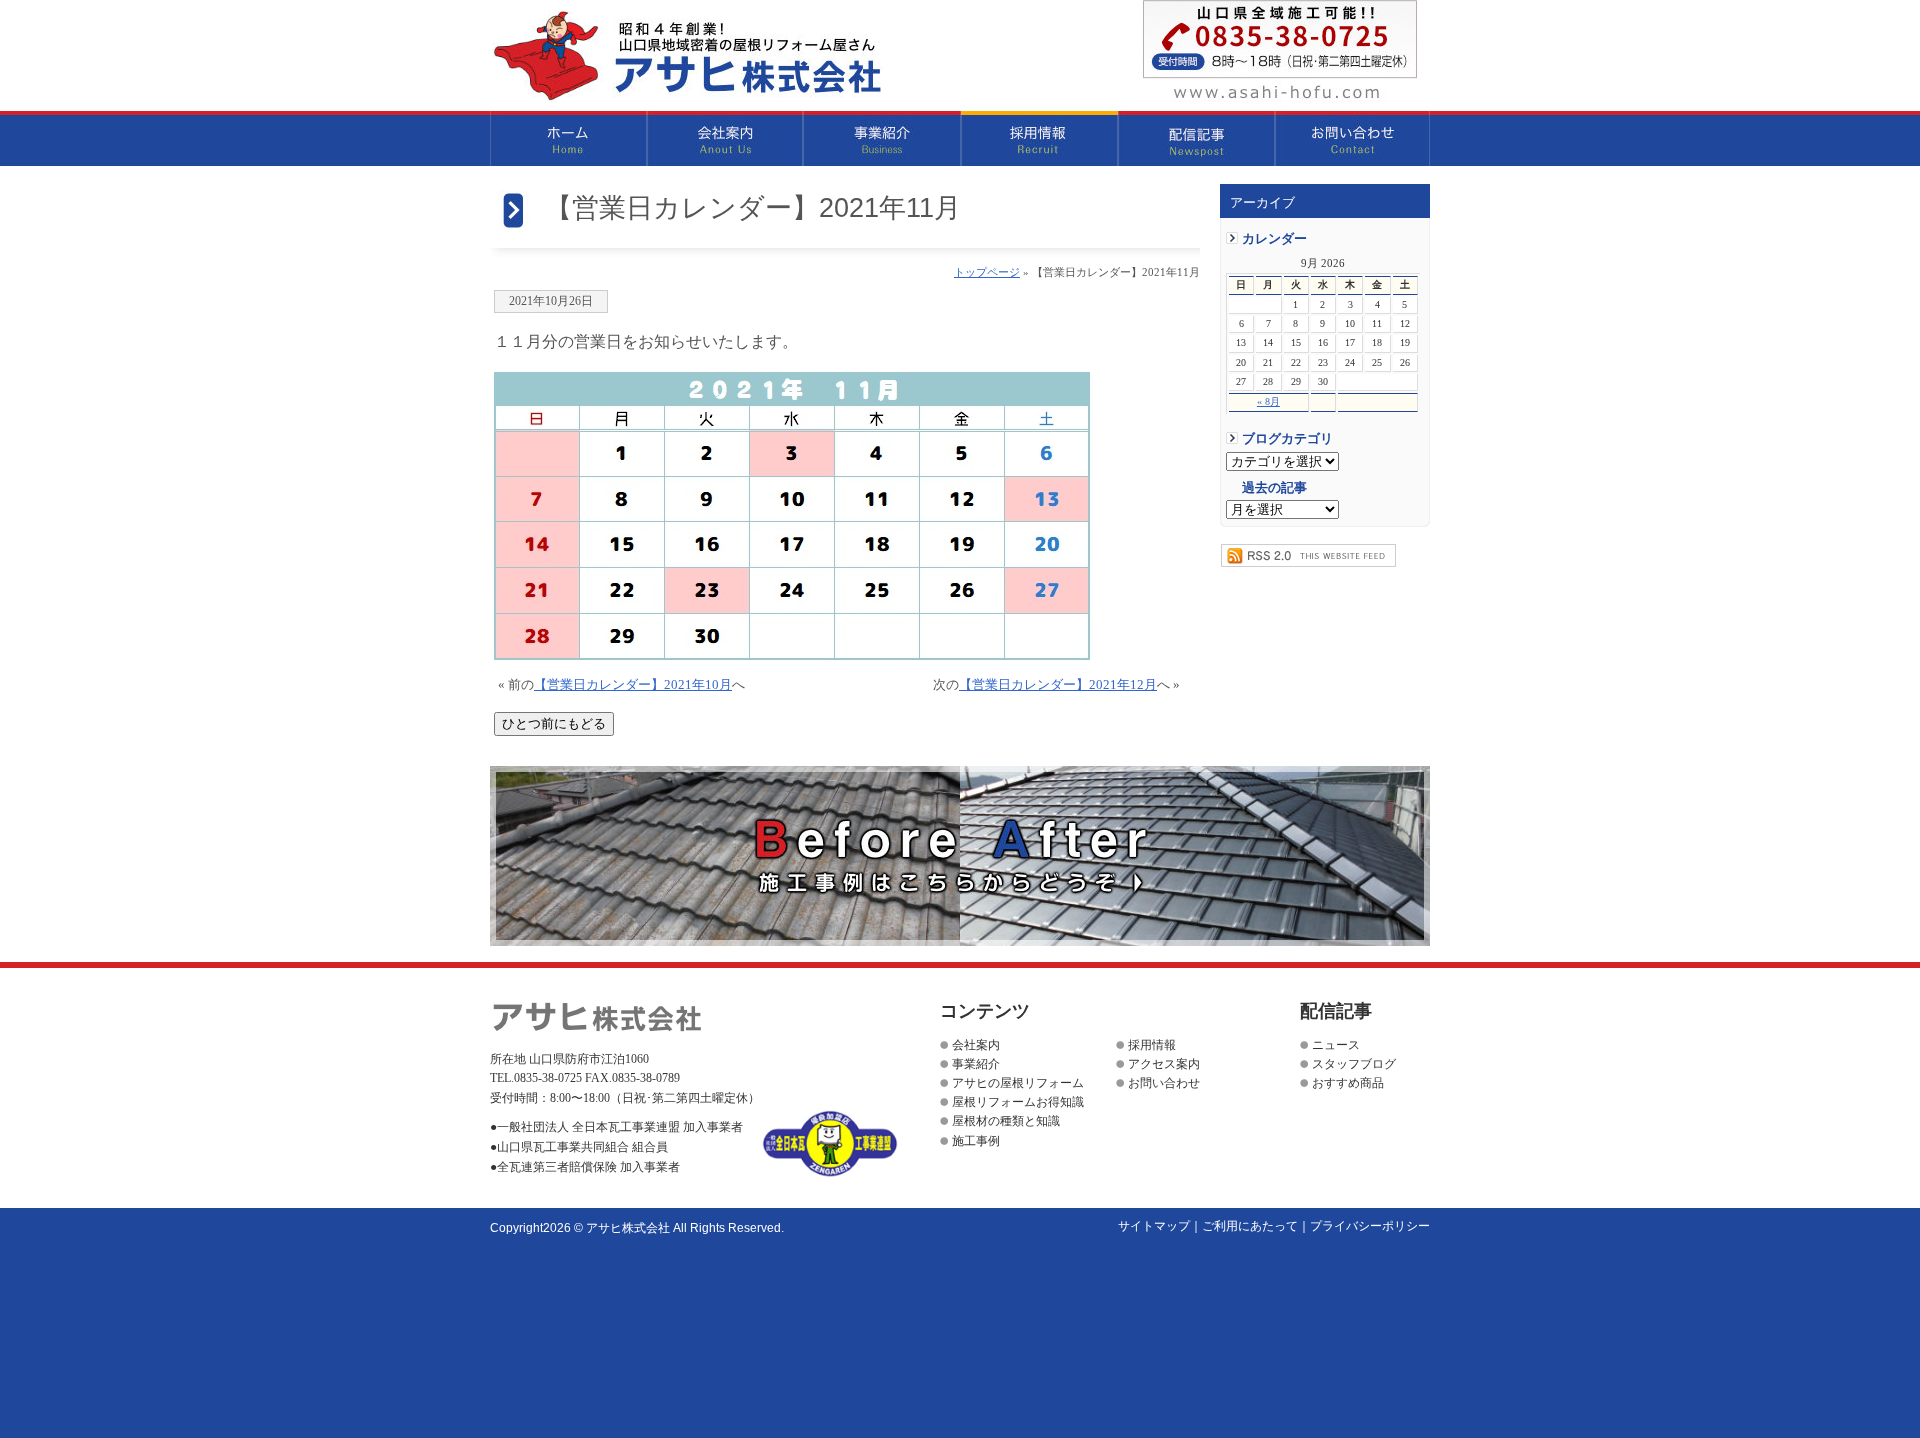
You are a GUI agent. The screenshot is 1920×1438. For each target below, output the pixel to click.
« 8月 (1268, 401)
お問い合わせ (1352, 138)
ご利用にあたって (1250, 1226)
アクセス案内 (1164, 1064)
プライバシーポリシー (1370, 1226)
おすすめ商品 (1348, 1083)
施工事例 (976, 1141)
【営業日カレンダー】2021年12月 (1058, 685)
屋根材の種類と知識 (1006, 1121)
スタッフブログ (1354, 1064)
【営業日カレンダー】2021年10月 (633, 685)
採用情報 (1039, 138)
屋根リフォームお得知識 (1018, 1102)
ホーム (568, 138)
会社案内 (725, 138)
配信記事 (1196, 138)
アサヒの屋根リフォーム (1018, 1083)
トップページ (987, 272)
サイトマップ (1154, 1226)
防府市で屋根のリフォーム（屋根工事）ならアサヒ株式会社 (687, 56)
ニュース (1336, 1045)
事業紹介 (882, 138)
